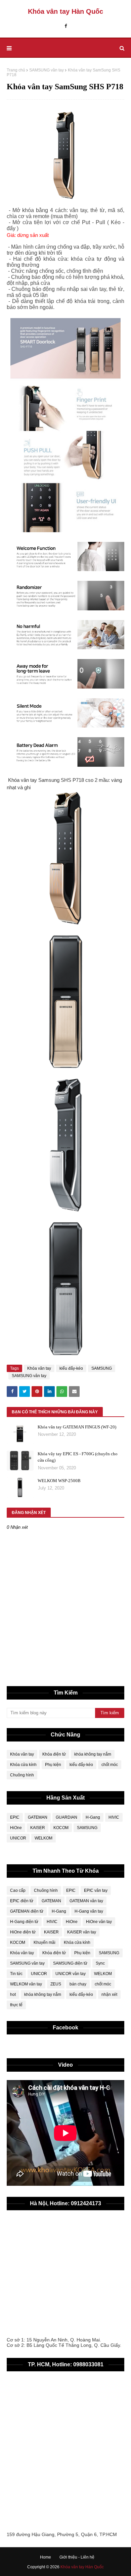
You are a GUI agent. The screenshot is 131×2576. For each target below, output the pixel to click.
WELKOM (43, 1838)
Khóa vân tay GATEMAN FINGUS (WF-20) (77, 1427)
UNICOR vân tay (71, 1974)
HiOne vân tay (99, 1922)
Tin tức (16, 1974)
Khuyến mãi (45, 1942)
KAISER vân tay (82, 1932)
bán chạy (78, 1984)
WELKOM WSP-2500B (59, 1481)
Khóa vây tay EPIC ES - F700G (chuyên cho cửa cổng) (78, 1457)
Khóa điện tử (54, 1754)
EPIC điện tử (22, 1901)
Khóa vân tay (39, 1368)
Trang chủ (16, 70)
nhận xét (109, 1994)
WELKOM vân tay (26, 1984)
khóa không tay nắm (93, 1754)
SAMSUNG (102, 1368)
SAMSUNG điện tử (70, 1963)
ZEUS (56, 1984)
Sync (100, 1963)
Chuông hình (22, 1775)
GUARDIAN (67, 1817)
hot (13, 1994)
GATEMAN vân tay (86, 1901)
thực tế (16, 2005)
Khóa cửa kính (23, 1765)
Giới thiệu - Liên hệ (77, 2557)
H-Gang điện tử (24, 1922)
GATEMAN (38, 1817)
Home (46, 2557)
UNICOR (18, 1838)
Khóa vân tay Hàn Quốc (65, 11)
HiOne (16, 1828)
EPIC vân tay (96, 1890)
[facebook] (66, 26)
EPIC (15, 1817)
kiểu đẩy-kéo (71, 1368)
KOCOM (61, 1828)
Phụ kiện (53, 1765)
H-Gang (93, 1817)
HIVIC (114, 1817)
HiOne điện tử (23, 1932)
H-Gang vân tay (89, 1911)
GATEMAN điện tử (27, 1911)
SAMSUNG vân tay (47, 70)
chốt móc (110, 1765)
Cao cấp (18, 1890)
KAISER (38, 1828)
